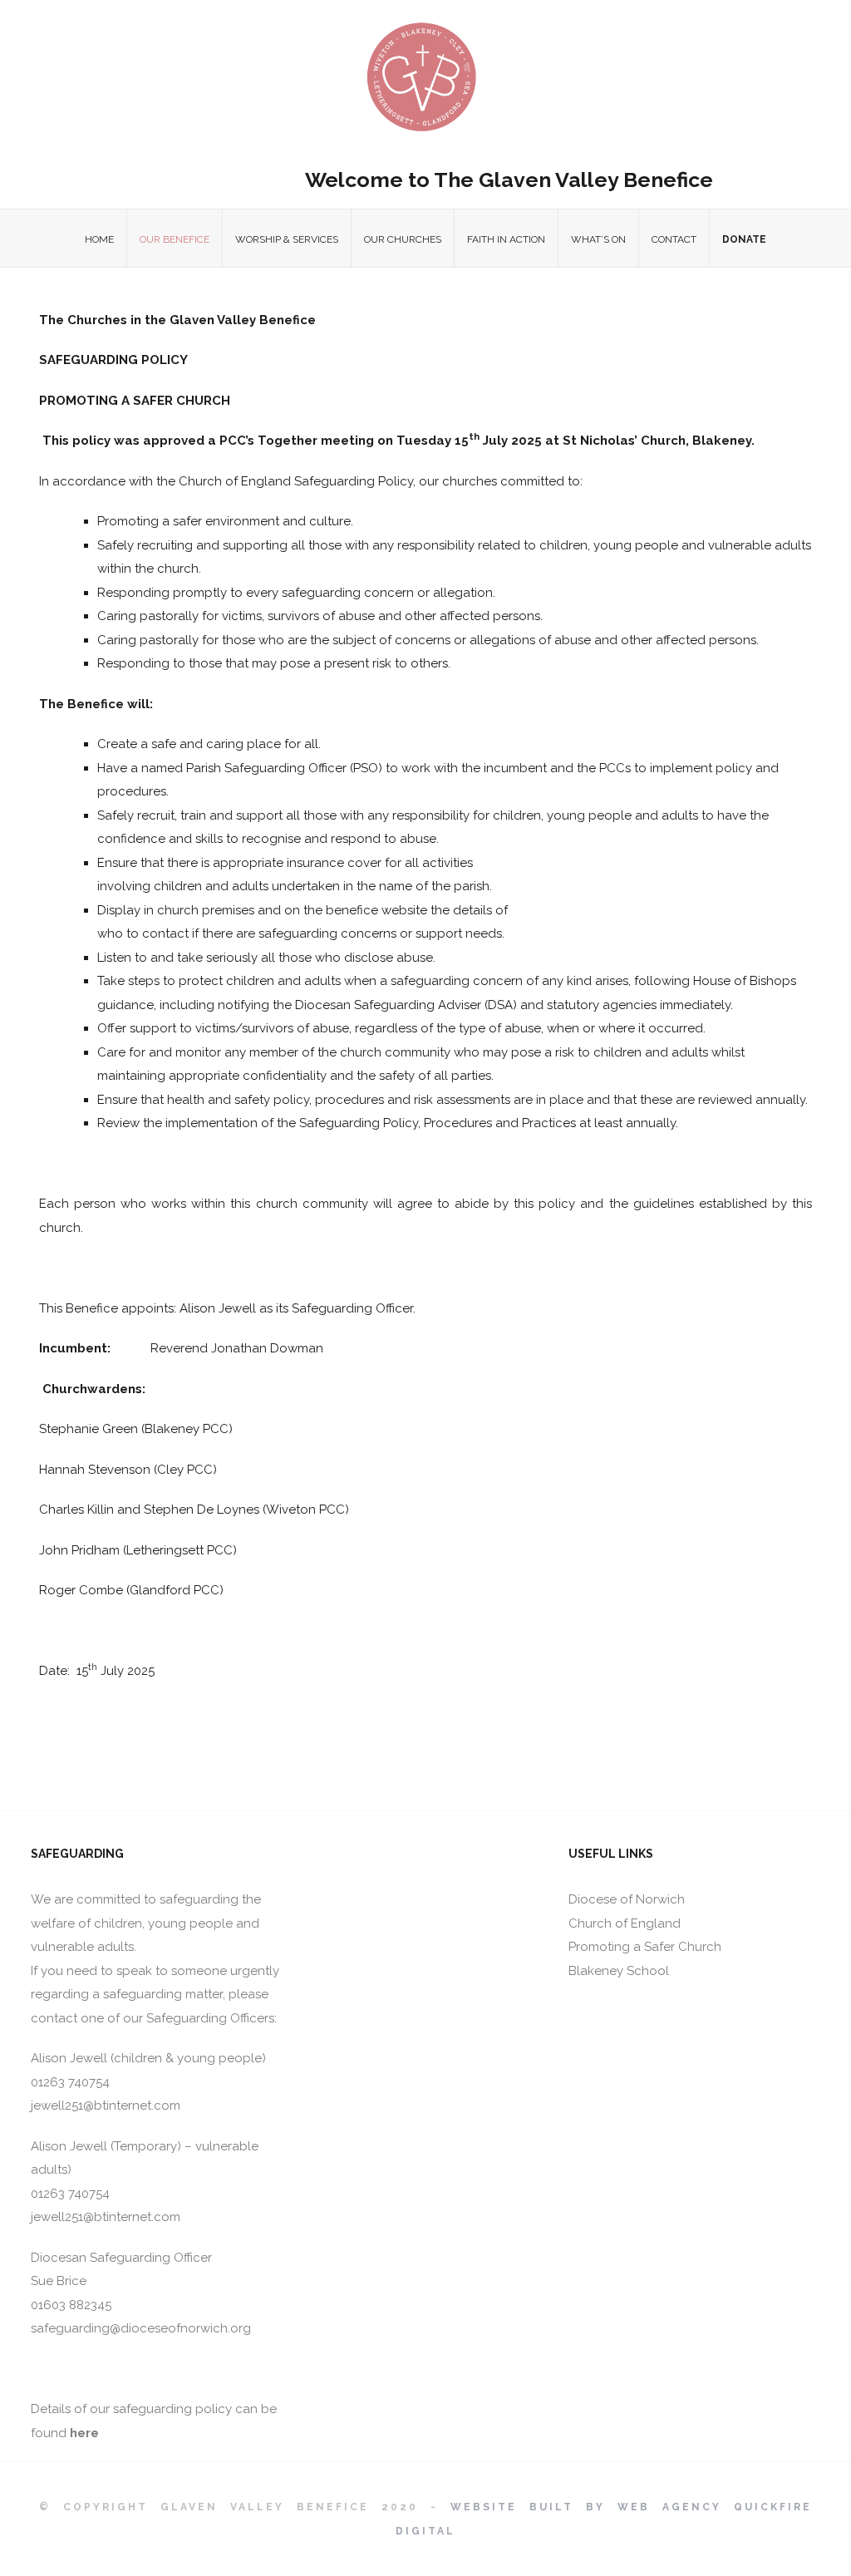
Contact (674, 239)
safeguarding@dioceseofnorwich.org (141, 2328)
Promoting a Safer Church (645, 1947)
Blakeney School (619, 1971)
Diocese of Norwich (627, 1899)
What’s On (598, 239)
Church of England (625, 1923)
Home (99, 239)
